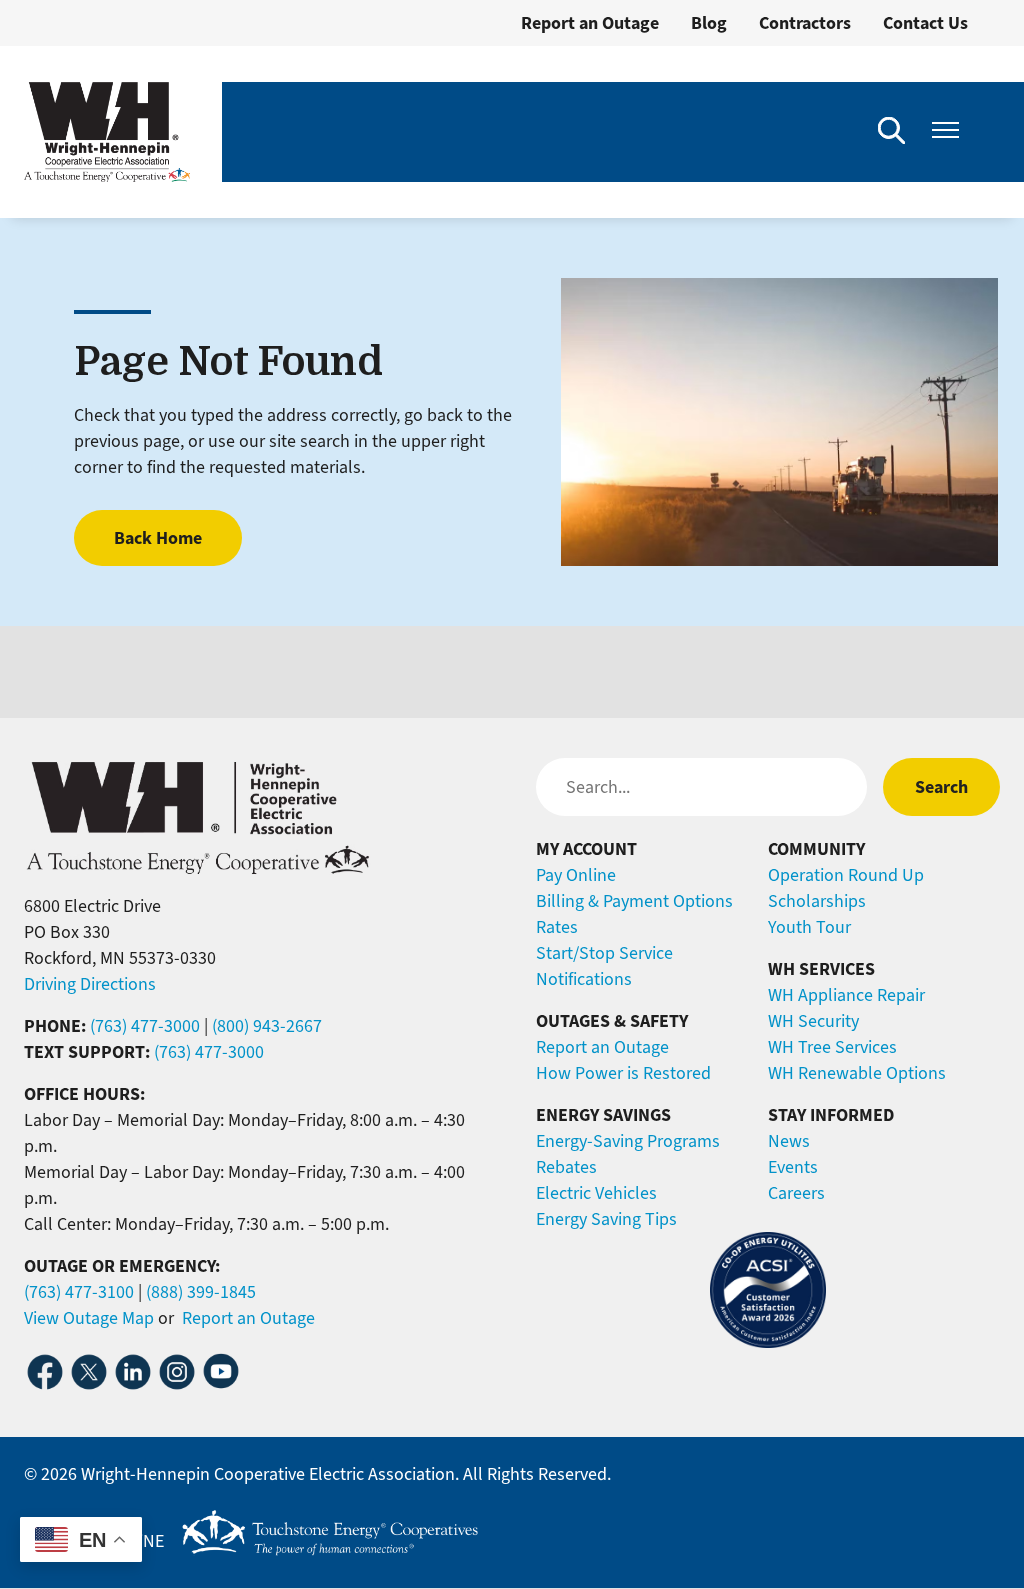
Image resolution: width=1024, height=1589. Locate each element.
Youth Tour (809, 927)
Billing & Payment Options (634, 901)
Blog (709, 23)
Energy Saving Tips (606, 1219)
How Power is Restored (623, 1073)
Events (793, 1167)
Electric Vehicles (596, 1193)
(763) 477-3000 (145, 1026)
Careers (796, 1193)
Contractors (805, 23)
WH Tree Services (832, 1047)
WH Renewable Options (857, 1073)
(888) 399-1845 (201, 1292)
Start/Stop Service (604, 953)
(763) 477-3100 (79, 1292)
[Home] (107, 132)
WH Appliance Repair (846, 995)
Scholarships (817, 901)
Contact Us (925, 23)
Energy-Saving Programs (628, 1141)
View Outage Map (89, 1318)
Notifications (584, 979)
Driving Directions (90, 984)
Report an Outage (590, 23)
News (789, 1141)
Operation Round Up (846, 875)
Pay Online (576, 875)
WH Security (813, 1021)
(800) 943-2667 (267, 1026)
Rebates (566, 1167)
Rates (557, 927)
